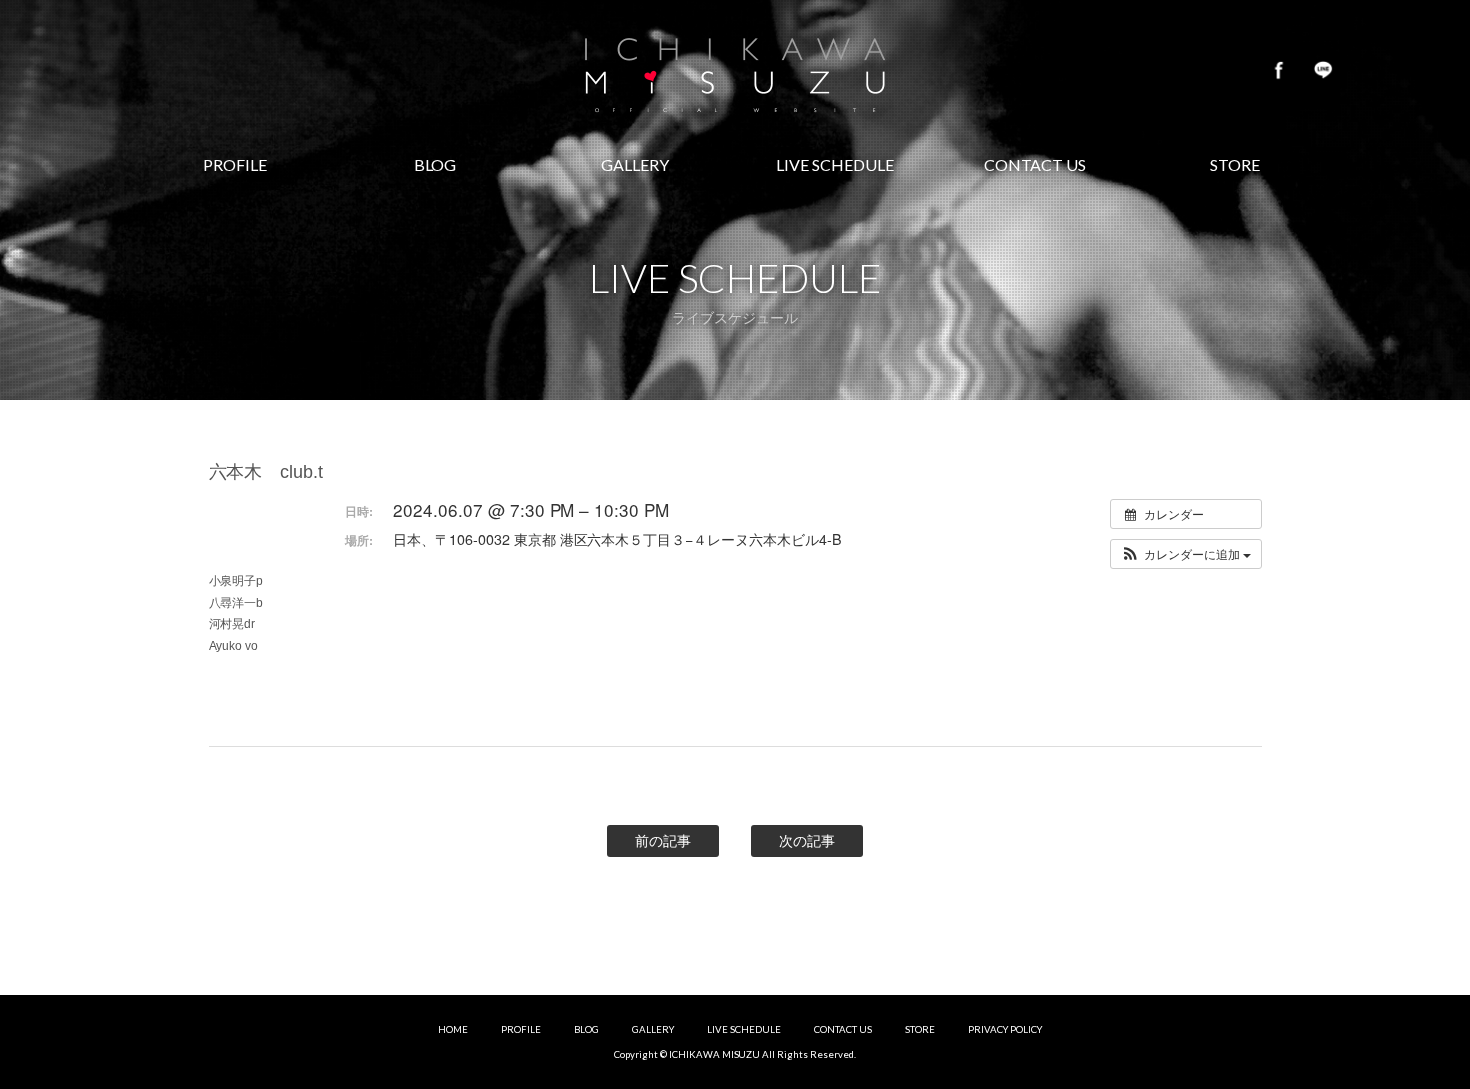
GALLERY (653, 1029)
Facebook (1279, 70)
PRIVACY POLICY (1005, 1029)
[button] (1186, 554)
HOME (453, 1029)
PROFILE (521, 1029)
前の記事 (663, 841)
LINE (1323, 70)
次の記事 (807, 841)
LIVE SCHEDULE (744, 1029)
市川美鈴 (735, 70)
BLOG (586, 1029)
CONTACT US (843, 1029)
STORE (920, 1029)
